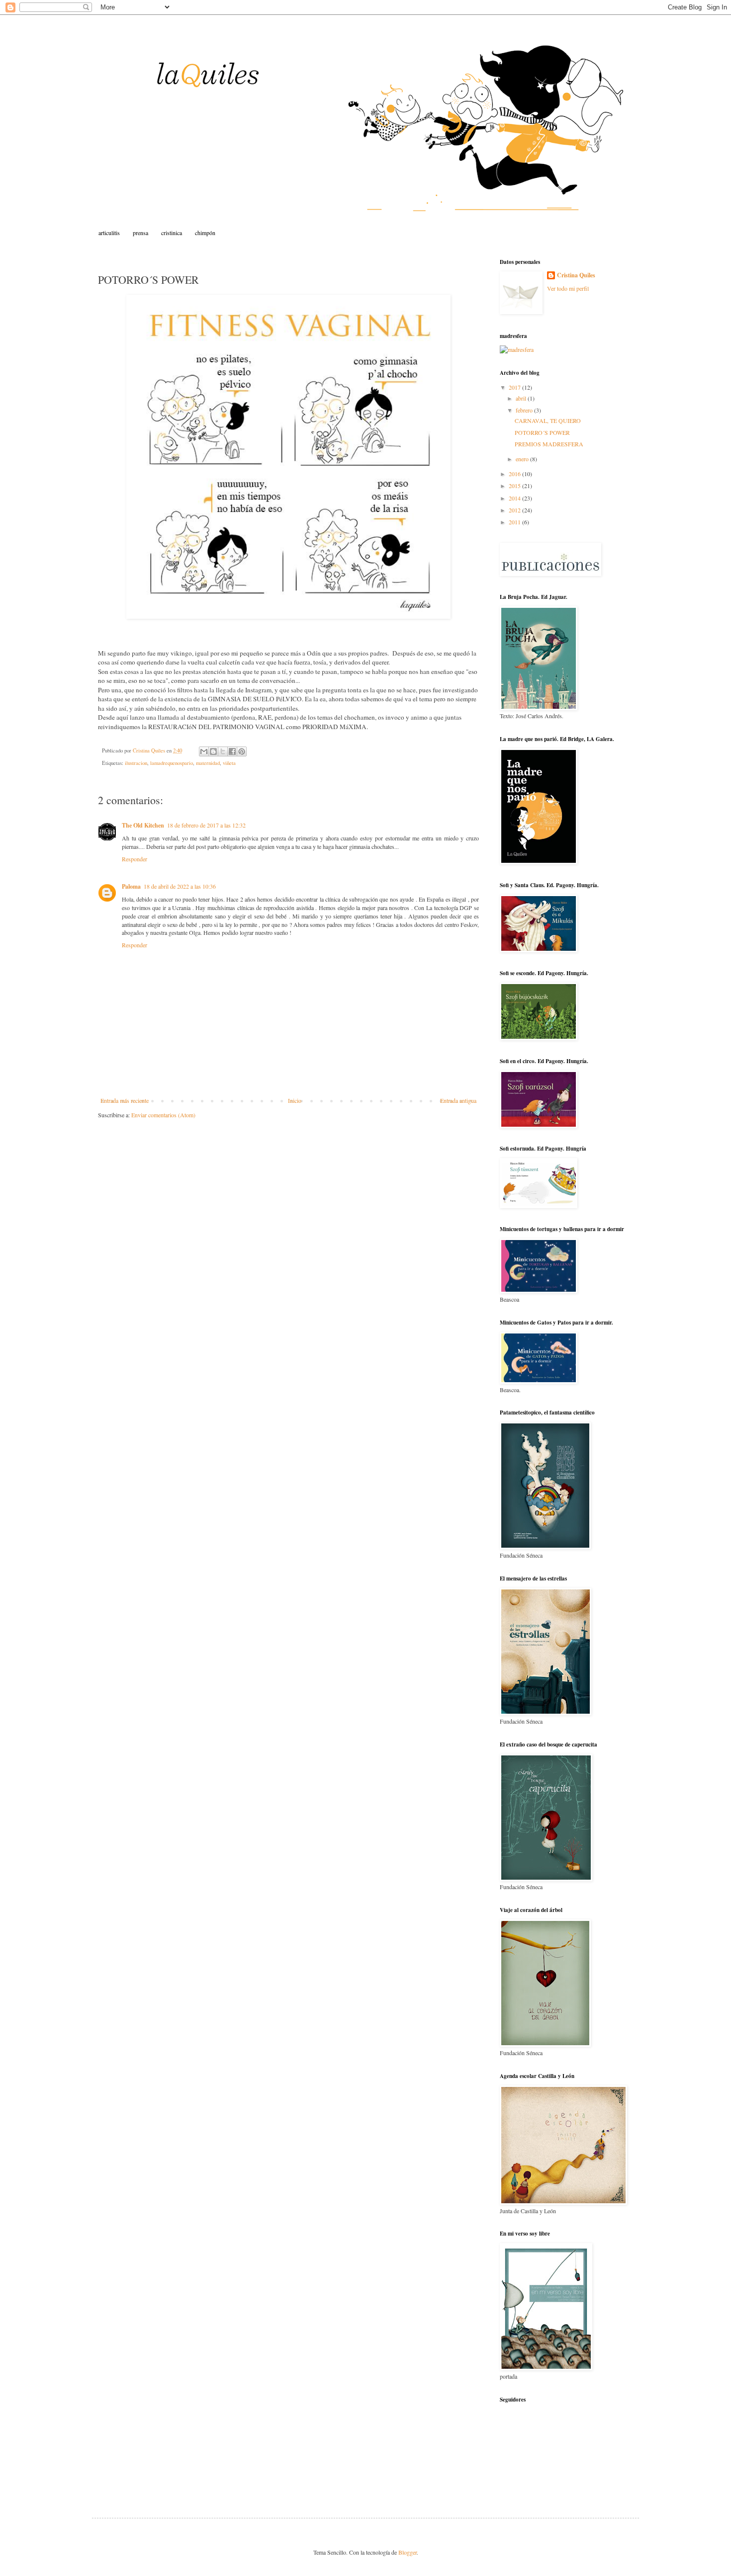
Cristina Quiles (576, 275)
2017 (515, 387)
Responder (135, 859)
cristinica (172, 233)
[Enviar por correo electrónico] (204, 751)
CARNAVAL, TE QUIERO (548, 420)
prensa (140, 233)
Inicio (295, 1100)
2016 (515, 474)
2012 (515, 510)
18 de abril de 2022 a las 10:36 (180, 886)
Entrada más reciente (125, 1100)
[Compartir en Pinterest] (242, 751)
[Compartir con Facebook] (232, 751)
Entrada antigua (458, 1100)
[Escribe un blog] (213, 751)
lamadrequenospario (172, 763)
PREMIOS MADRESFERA (549, 444)
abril (522, 398)
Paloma (131, 886)
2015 (515, 486)
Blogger (408, 2552)
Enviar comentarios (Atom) (163, 1115)
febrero (525, 410)
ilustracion (136, 763)
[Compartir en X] (223, 751)
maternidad (208, 763)
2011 (515, 522)
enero (523, 459)
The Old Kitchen (143, 825)
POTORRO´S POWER (542, 432)
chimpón (205, 233)
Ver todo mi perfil (568, 288)
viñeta (229, 763)
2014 (515, 498)
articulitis (109, 233)
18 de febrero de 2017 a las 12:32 (206, 825)
